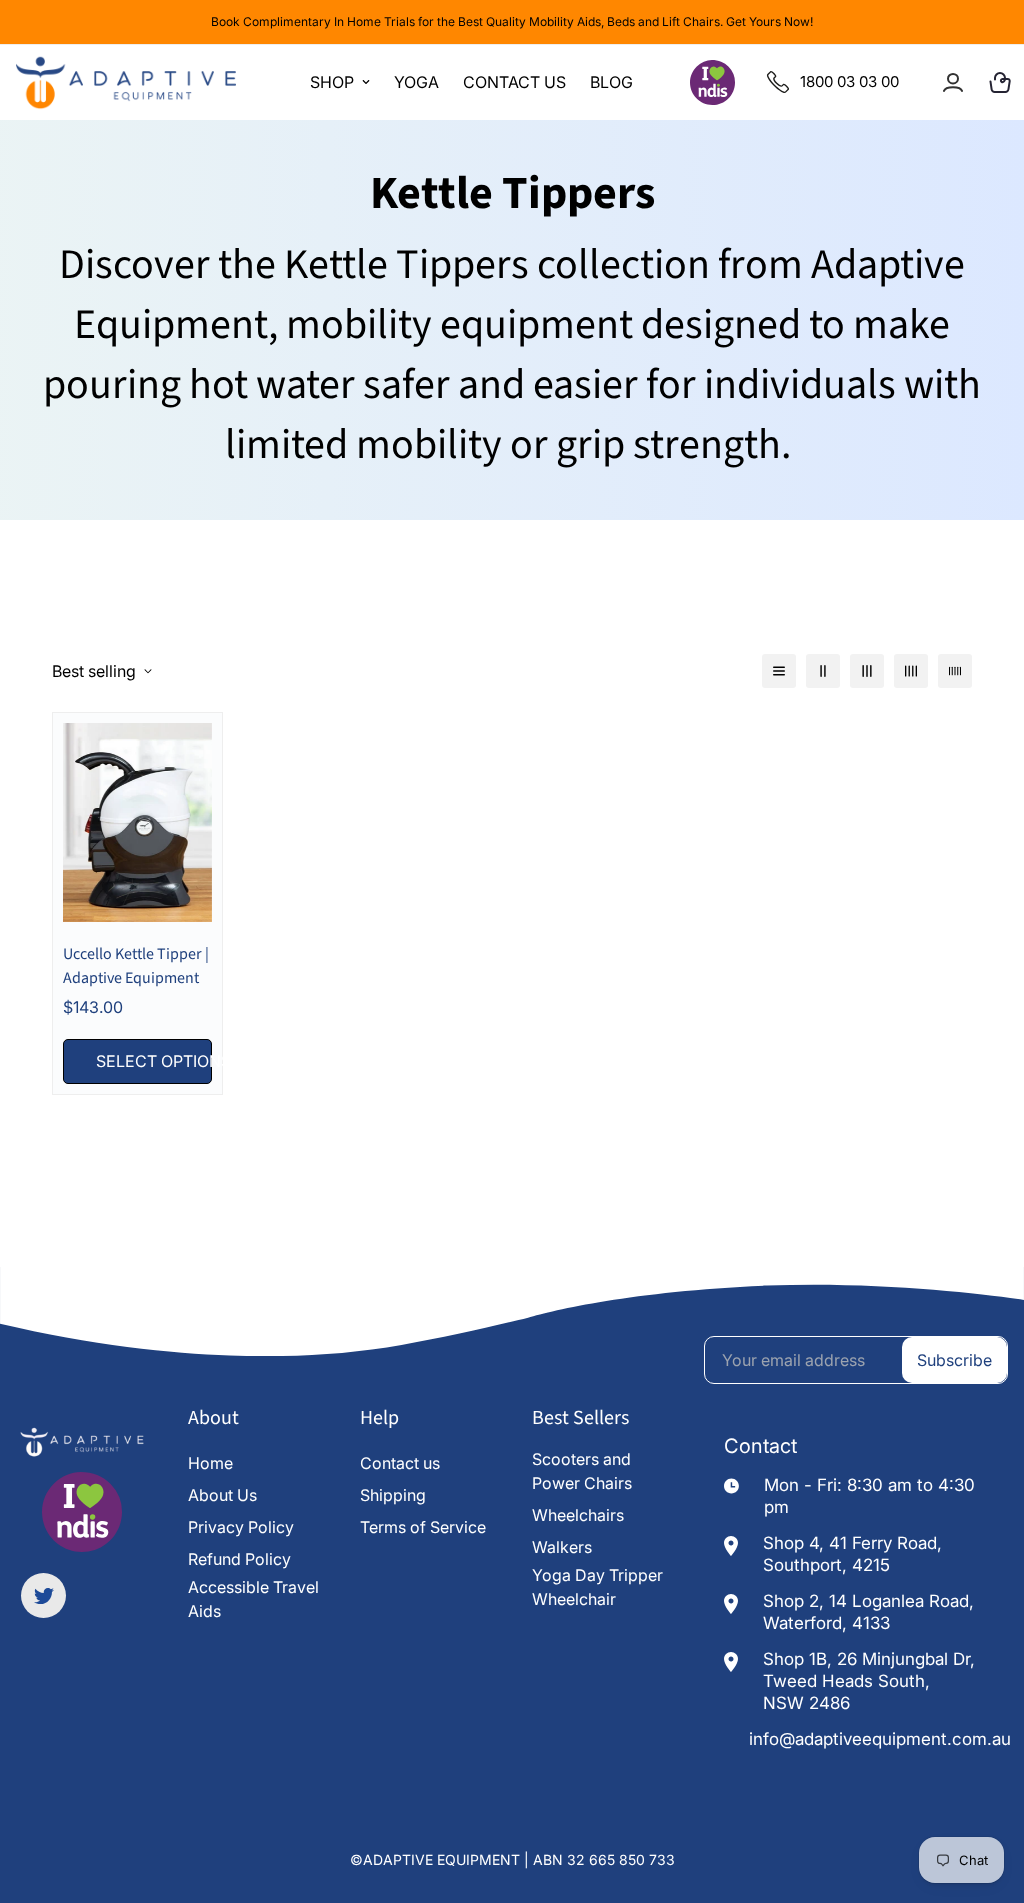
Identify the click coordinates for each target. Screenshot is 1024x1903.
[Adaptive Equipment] (126, 82)
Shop (332, 82)
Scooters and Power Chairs (582, 1471)
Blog (611, 82)
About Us (222, 1495)
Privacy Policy (241, 1527)
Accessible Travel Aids (253, 1599)
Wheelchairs (578, 1515)
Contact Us (514, 82)
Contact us (400, 1463)
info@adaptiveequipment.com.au (880, 1739)
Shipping (393, 1495)
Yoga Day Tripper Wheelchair (597, 1587)
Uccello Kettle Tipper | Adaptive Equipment (136, 966)
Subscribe (954, 1360)
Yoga (416, 82)
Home (210, 1463)
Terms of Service (423, 1527)
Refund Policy (239, 1559)
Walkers (562, 1547)
